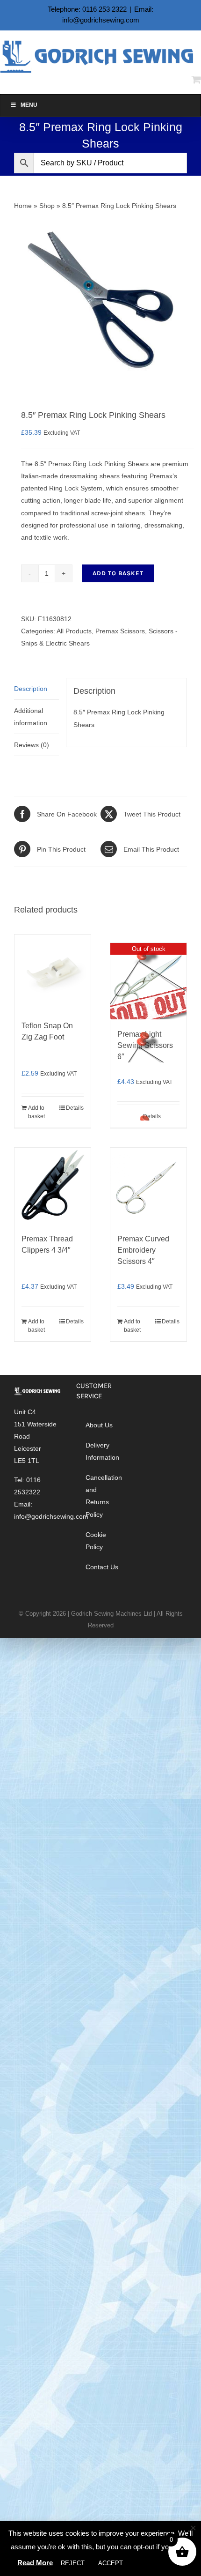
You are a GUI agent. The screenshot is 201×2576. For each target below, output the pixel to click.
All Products (74, 631)
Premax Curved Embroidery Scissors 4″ (143, 1250)
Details (75, 1108)
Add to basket (118, 573)
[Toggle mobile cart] (196, 79)
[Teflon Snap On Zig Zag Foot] (53, 973)
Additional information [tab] (31, 717)
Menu (29, 105)
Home (23, 206)
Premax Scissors (120, 631)
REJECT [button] (73, 2563)
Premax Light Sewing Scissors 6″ (145, 1045)
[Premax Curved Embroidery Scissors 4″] (148, 1186)
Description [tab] (31, 689)
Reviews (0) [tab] (32, 745)
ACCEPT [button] (111, 2563)
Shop (47, 206)
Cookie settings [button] (158, 2563)
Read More (35, 2563)
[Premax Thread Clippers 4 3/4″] (53, 1186)
